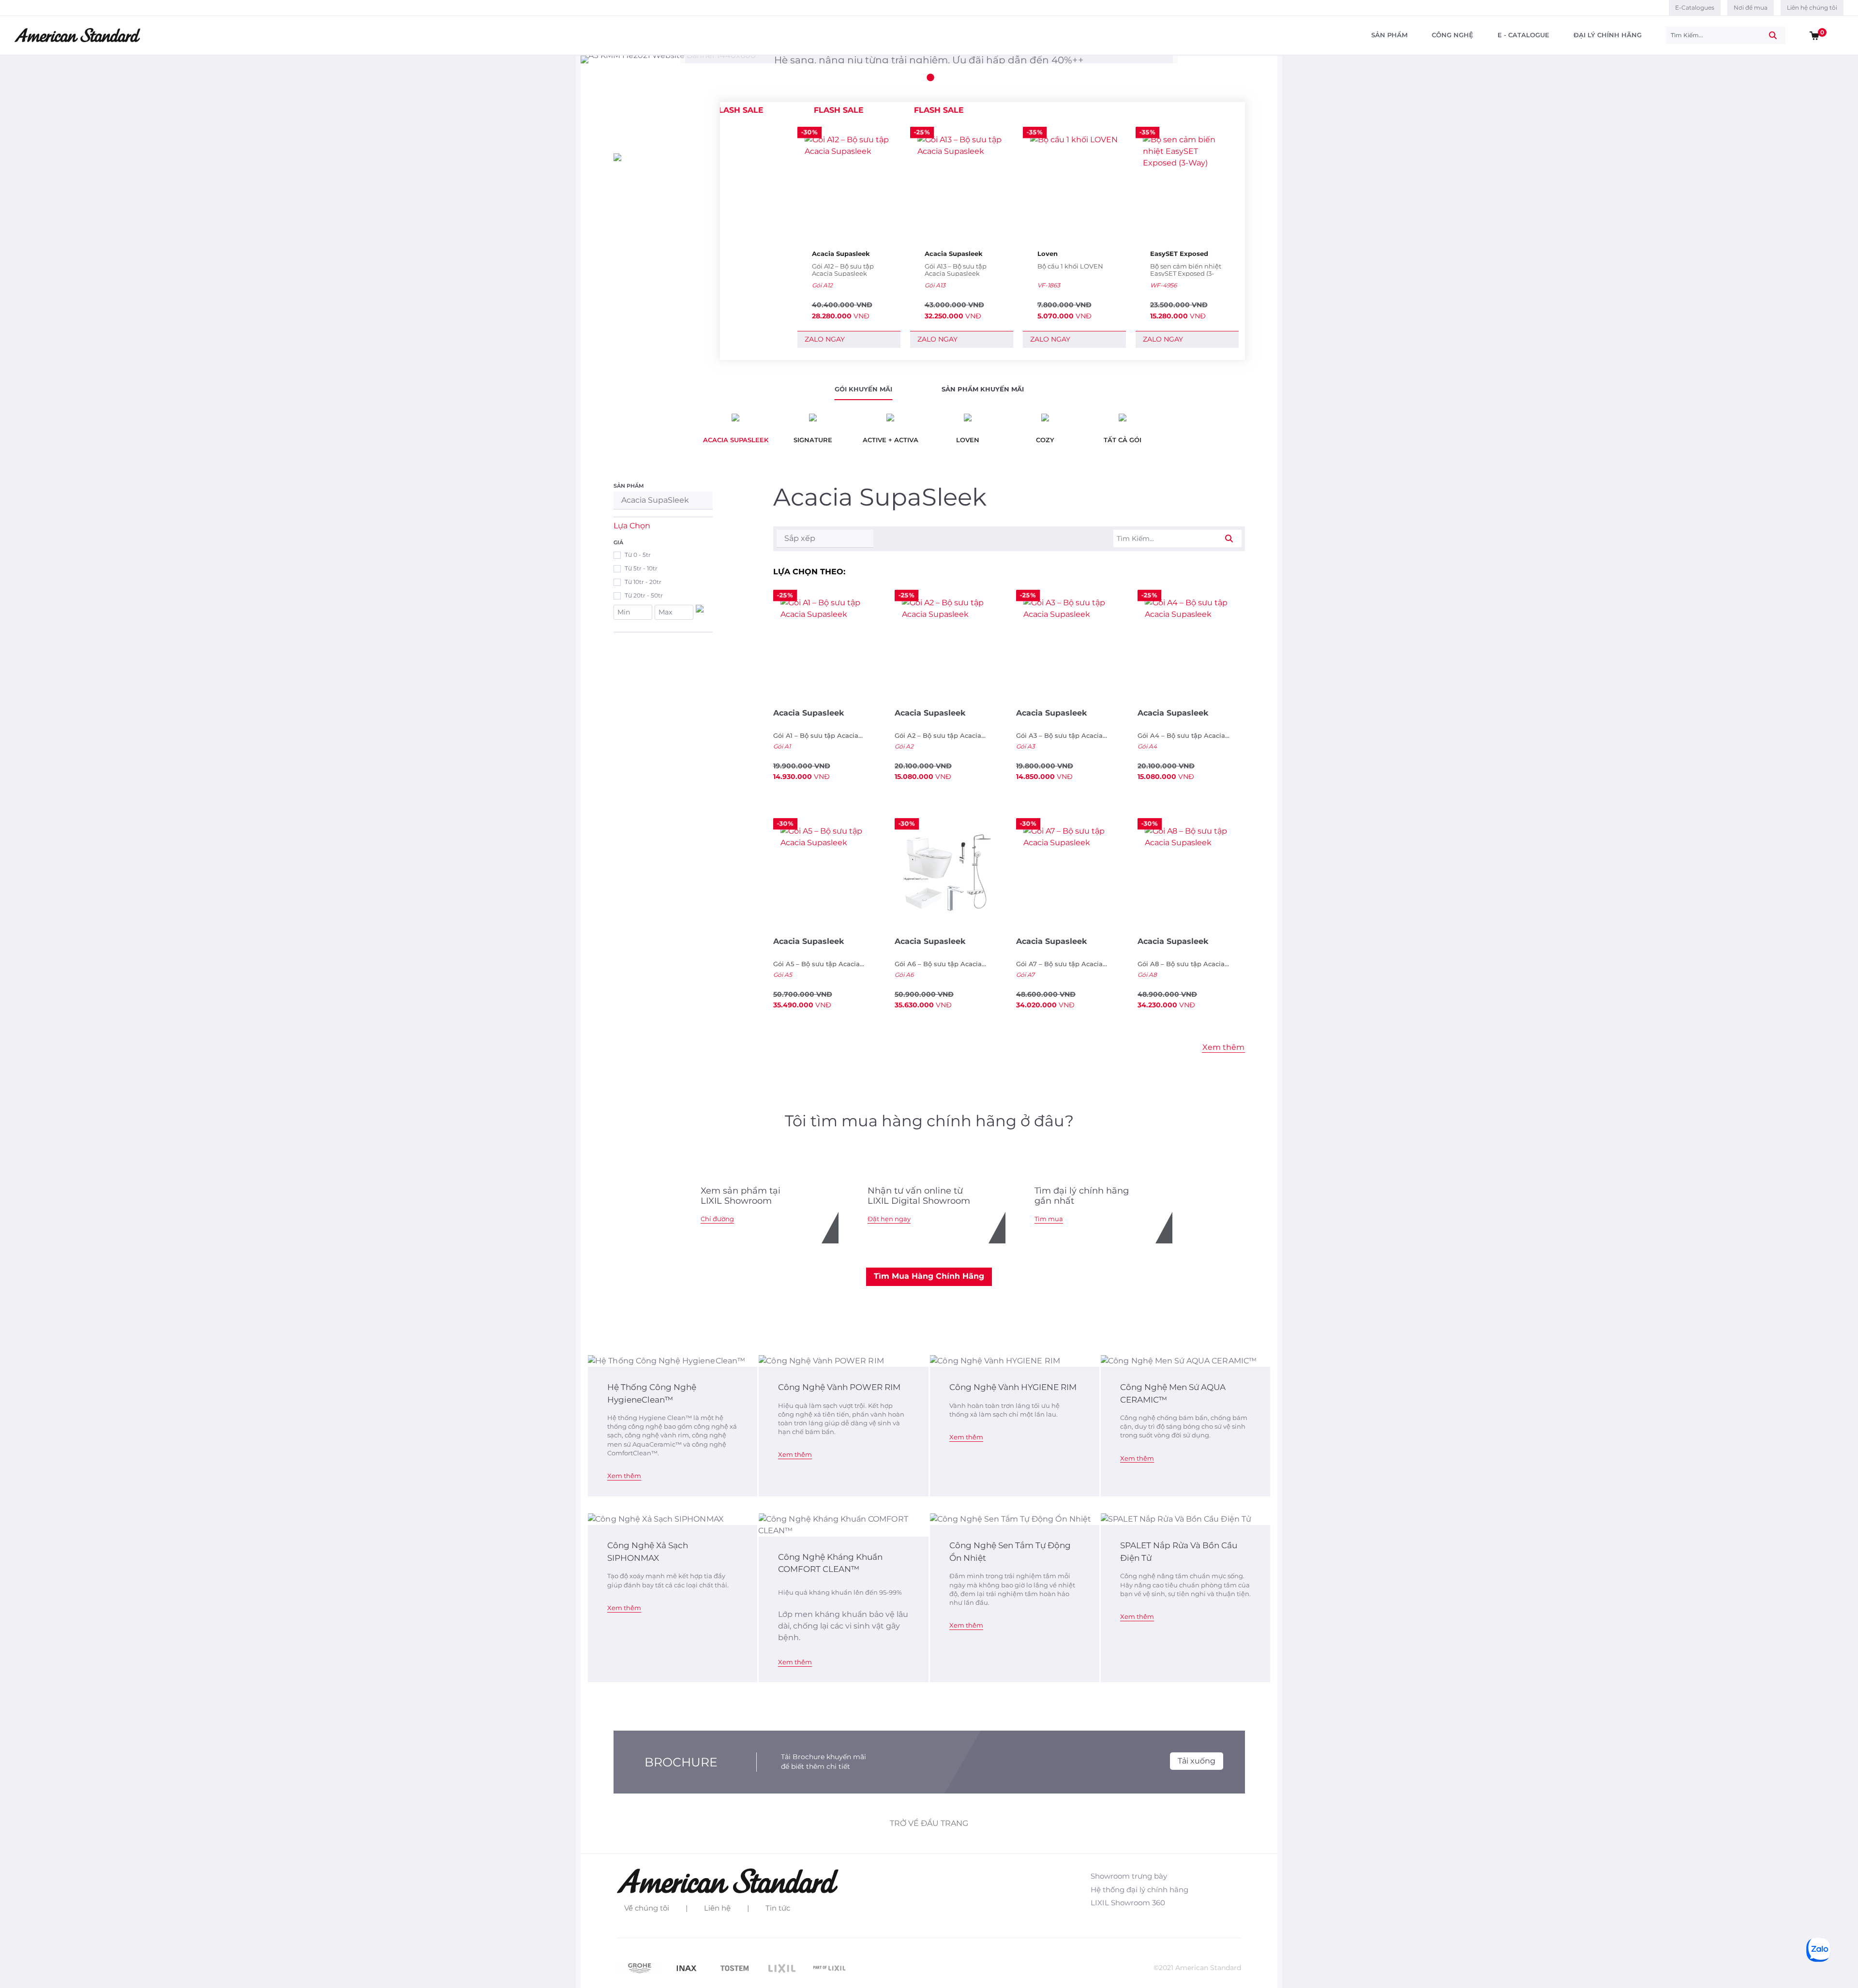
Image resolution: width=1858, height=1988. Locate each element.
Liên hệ (717, 1908)
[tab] (863, 391)
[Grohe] (641, 1967)
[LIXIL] (783, 1967)
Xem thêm (624, 1476)
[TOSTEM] (735, 1967)
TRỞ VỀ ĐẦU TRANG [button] (929, 1823)
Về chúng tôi (647, 1908)
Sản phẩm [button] (1389, 35)
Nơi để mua (1751, 7)
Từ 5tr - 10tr (641, 568)
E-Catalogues (1695, 7)
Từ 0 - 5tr (638, 555)
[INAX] (688, 1967)
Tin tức (778, 1908)
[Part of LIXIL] (829, 1967)
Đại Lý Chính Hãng (1608, 35)
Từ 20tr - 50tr (644, 595)
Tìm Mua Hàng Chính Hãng (929, 1276)
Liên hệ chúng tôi (1812, 7)
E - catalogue (1523, 35)
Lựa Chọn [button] (632, 526)
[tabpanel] (929, 60)
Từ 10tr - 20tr (643, 582)
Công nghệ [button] (1453, 35)
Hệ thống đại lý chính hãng (1139, 1890)
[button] (1814, 35)
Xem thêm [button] (1223, 1047)
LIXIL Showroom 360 (1128, 1903)
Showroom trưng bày (1129, 1876)
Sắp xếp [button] (800, 538)
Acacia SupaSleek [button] (655, 500)
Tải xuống (1197, 1761)
